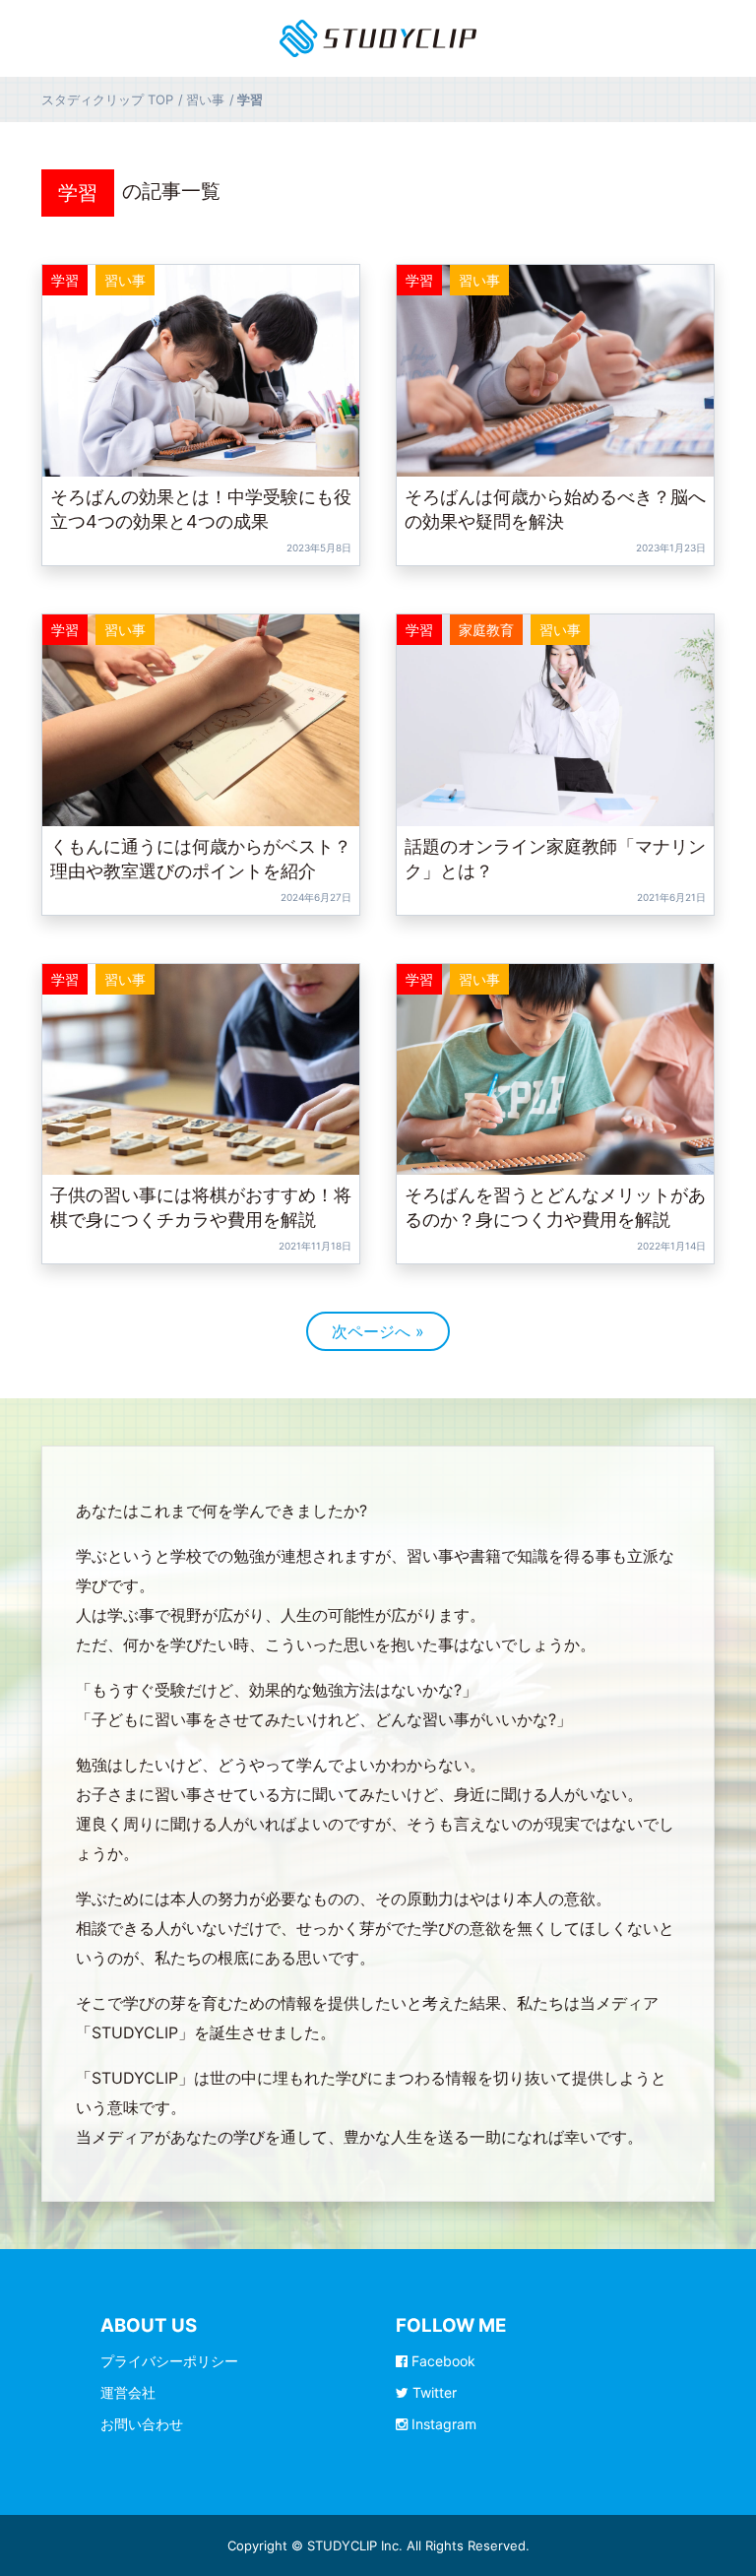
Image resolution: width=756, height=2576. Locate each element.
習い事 (125, 280)
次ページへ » (378, 1331)
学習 (78, 193)
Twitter (433, 2392)
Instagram (442, 2424)
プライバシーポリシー (169, 2361)
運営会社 (128, 2392)
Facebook (441, 2361)
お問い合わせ (142, 2424)
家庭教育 (486, 630)
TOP (107, 99)
